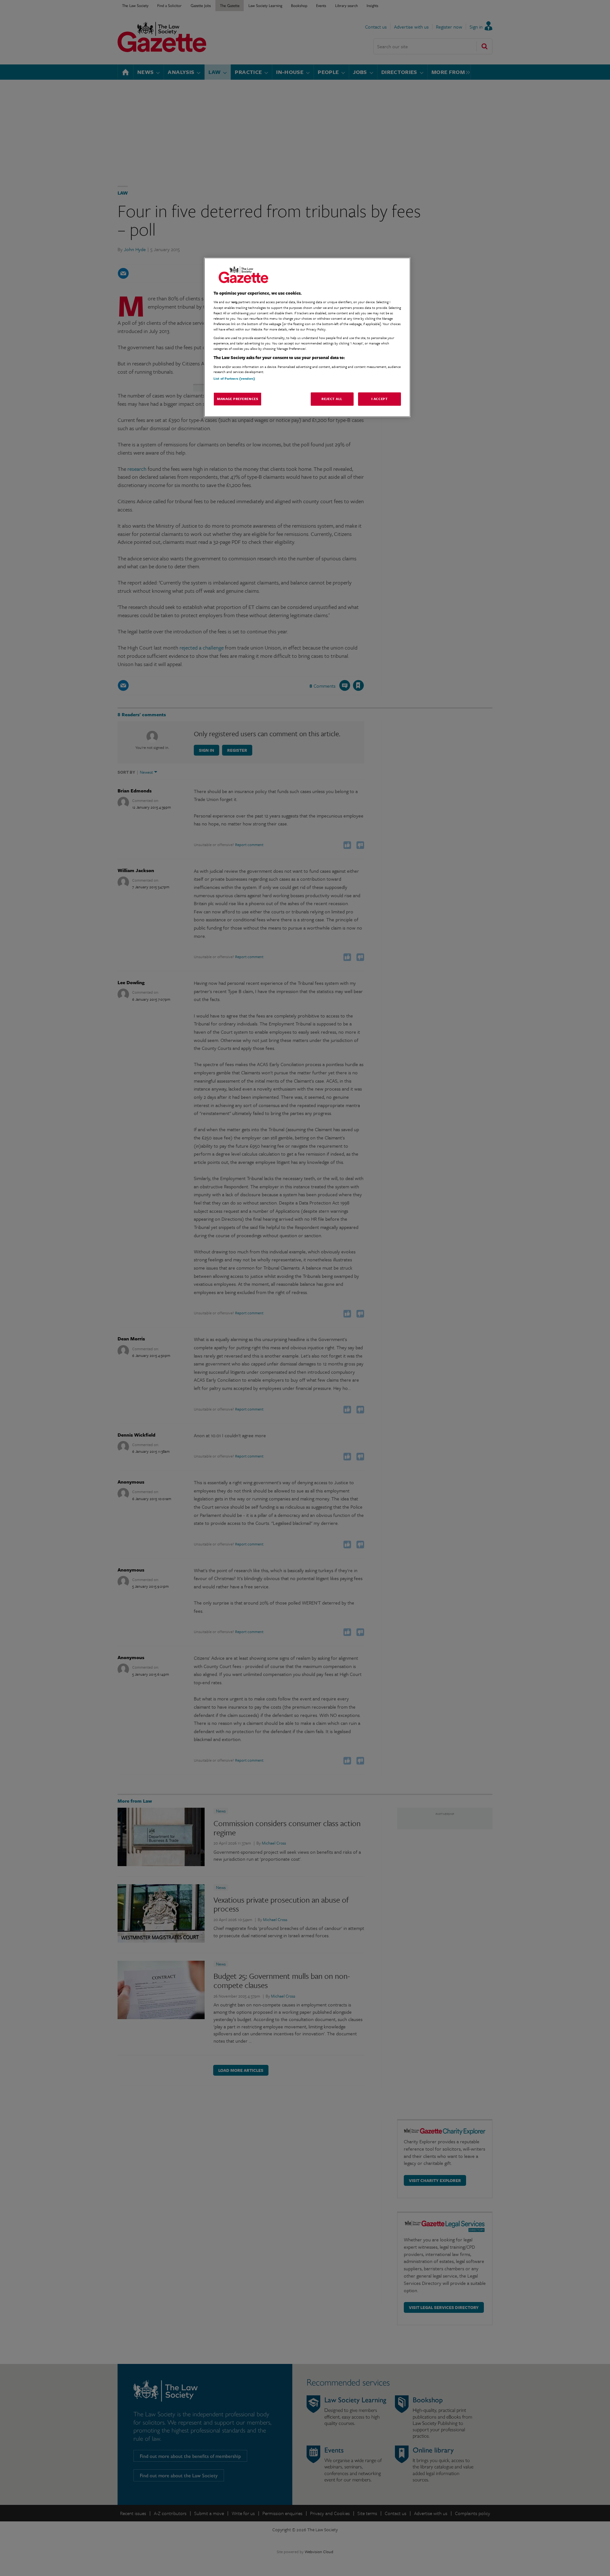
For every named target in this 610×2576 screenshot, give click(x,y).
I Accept (380, 399)
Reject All (332, 399)
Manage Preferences (237, 399)
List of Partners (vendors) (234, 378)
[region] (307, 337)
